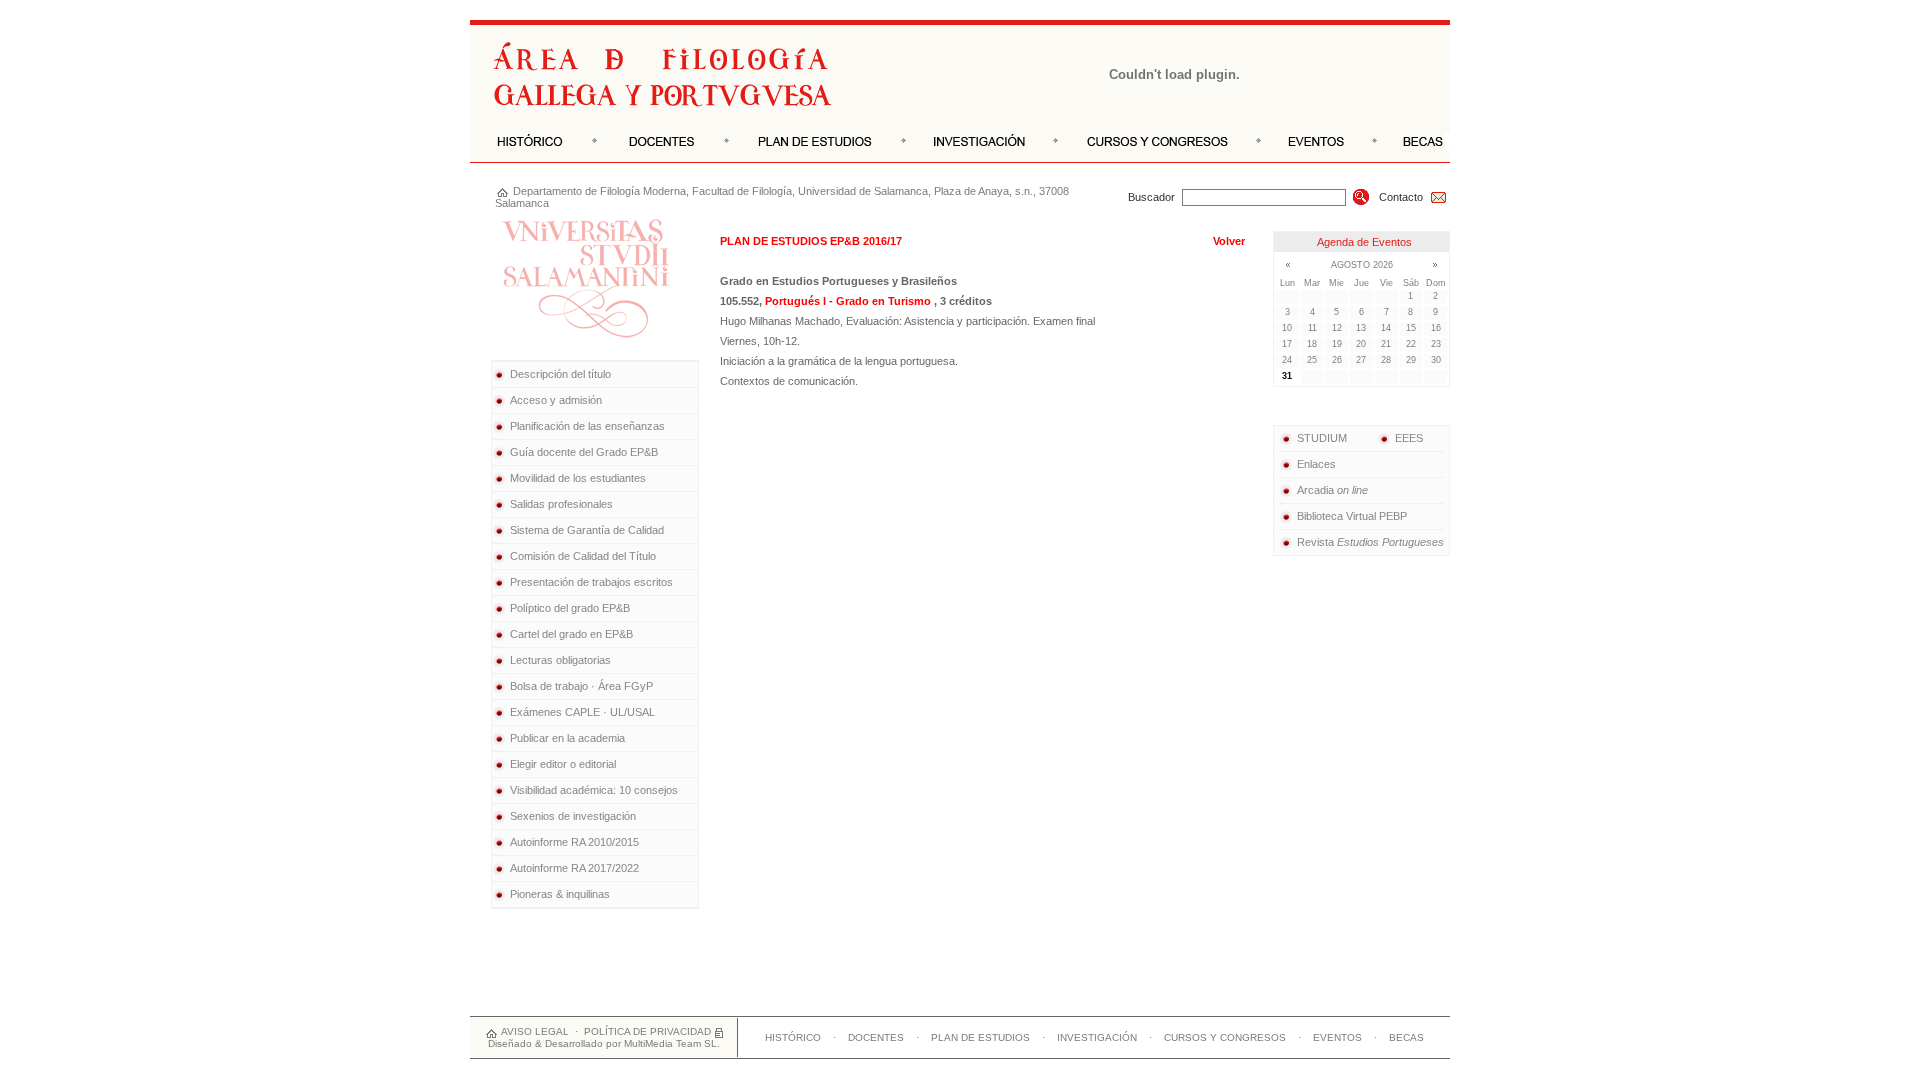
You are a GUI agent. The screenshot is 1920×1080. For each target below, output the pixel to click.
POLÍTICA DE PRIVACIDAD (647, 1031)
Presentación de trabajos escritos (591, 582)
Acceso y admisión (556, 400)
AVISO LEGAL (535, 1031)
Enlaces (1316, 464)
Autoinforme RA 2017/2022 (574, 868)
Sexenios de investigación (573, 816)
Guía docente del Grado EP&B (584, 452)
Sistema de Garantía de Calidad (587, 530)
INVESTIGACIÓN (1097, 1037)
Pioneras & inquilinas (560, 894)
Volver (1229, 241)
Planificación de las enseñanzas (587, 426)
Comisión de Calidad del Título (583, 556)
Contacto (1401, 197)
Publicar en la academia (567, 738)
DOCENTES (876, 1037)
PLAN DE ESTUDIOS (980, 1037)
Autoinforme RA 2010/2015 (574, 842)
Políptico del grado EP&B (570, 608)
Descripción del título (560, 374)
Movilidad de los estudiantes (578, 478)
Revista (1370, 542)
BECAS (1406, 1037)
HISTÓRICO (793, 1037)
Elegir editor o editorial (563, 764)
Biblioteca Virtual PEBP (1352, 516)
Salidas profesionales (561, 504)
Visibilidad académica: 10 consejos (594, 790)
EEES (1409, 438)
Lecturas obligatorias (560, 660)
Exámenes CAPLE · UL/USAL (582, 712)
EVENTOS (1337, 1037)
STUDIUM (1322, 438)
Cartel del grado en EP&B (571, 634)
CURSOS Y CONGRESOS (1225, 1037)
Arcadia (1332, 490)
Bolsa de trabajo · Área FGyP (581, 686)
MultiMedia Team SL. (672, 1043)
